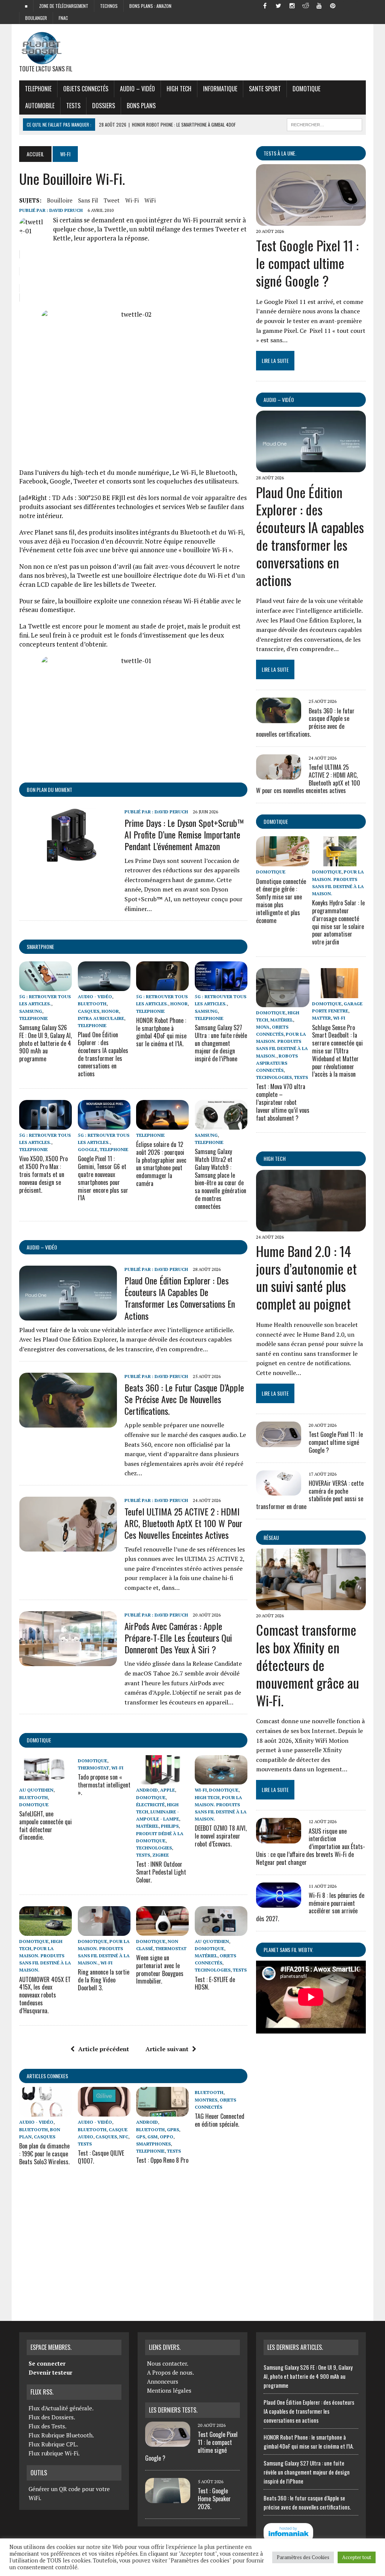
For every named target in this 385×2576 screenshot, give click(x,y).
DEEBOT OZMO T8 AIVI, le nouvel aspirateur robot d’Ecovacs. (221, 1836)
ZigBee (161, 1855)
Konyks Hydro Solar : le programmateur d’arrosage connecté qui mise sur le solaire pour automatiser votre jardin (338, 922)
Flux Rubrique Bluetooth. (61, 2435)
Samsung (31, 1011)
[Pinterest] (333, 5)
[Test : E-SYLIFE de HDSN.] (221, 1931)
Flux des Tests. (48, 2426)
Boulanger (36, 18)
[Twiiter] (279, 5)
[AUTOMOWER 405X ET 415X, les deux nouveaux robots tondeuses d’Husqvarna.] (45, 1931)
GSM (152, 2137)
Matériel (147, 1826)
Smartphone (40, 947)
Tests (73, 106)
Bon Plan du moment (49, 789)
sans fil (88, 200)
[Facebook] (265, 5)
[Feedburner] (346, 5)
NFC (124, 2137)
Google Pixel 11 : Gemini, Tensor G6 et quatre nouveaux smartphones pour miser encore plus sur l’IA (103, 1178)
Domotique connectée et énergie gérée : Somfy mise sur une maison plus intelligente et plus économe (281, 901)
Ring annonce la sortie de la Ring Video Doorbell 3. (104, 1980)
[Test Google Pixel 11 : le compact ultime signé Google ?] (311, 221)
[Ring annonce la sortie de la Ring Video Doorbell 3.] (104, 1931)
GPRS (173, 2130)
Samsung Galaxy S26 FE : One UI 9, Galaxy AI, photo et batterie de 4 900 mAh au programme (45, 1043)
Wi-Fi (132, 200)
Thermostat (93, 1768)
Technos (109, 6)
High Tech (179, 89)
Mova (263, 1027)
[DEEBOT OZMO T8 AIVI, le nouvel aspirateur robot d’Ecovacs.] (221, 1780)
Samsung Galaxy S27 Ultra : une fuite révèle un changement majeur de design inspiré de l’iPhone (221, 1043)
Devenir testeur (50, 2372)
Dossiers (104, 106)
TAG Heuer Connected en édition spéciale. (220, 2120)
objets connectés (86, 89)
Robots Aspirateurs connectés (277, 1063)
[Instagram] (292, 5)
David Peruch (66, 210)
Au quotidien (36, 1790)
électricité (150, 1805)
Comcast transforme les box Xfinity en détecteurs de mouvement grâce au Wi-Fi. (308, 1665)
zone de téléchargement (64, 6)
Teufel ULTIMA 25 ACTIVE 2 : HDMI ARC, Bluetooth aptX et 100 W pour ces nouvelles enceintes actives (183, 1523)
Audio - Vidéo (95, 996)
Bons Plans (141, 106)
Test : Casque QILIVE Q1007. (101, 2157)
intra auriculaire (101, 1018)
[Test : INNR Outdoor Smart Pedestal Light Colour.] (162, 1780)
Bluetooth (92, 1004)
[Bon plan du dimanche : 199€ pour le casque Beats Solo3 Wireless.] (45, 2112)
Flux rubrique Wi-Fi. (54, 2453)
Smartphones (153, 2144)
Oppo (167, 2137)
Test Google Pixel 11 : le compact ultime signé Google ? (307, 263)
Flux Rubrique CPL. (53, 2444)
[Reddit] (306, 5)
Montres (206, 2100)
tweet (112, 200)
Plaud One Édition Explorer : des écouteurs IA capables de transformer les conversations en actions (103, 1054)
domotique (39, 1740)
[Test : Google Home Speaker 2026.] (168, 2499)
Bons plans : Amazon (150, 6)
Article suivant (167, 2049)
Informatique (220, 89)
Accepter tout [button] (357, 2557)
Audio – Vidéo (137, 89)
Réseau (271, 1537)
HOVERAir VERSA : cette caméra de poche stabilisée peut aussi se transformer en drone (310, 1495)
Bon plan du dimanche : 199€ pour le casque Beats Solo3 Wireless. (44, 2154)
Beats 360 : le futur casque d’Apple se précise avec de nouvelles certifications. (184, 1399)
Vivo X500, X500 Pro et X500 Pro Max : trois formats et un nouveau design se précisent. (43, 1174)
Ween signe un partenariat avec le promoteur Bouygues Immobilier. (160, 1969)
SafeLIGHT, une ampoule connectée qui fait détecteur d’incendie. (45, 1825)
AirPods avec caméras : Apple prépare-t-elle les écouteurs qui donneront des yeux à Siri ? (178, 1638)
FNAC (63, 18)
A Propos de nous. (171, 2372)
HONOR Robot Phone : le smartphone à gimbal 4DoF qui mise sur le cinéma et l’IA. (161, 1032)
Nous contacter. (168, 2363)
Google (88, 1149)
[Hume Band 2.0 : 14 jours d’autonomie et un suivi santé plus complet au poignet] (311, 1226)
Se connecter (47, 2363)
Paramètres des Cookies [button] (303, 2557)
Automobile (40, 106)
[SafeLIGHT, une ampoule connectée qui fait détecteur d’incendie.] (45, 1780)
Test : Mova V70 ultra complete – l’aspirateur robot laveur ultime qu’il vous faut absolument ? (283, 1102)
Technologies (154, 1848)
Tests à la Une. (280, 153)
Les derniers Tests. (173, 2410)
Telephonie (38, 89)
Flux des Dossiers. (52, 2417)
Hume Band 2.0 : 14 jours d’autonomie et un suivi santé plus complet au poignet (306, 1277)
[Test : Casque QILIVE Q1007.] (104, 2112)
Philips (170, 1826)
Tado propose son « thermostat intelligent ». (104, 1785)
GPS (141, 2137)
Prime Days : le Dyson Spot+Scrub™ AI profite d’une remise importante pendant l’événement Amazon (184, 834)
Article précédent (104, 2049)
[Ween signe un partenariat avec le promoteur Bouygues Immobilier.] (162, 1931)
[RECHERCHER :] (324, 124)
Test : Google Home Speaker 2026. (214, 2499)
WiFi (150, 200)
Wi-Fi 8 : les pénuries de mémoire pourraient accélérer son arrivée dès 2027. (310, 1907)
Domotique (306, 89)
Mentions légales (169, 2390)
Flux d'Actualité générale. (61, 2408)
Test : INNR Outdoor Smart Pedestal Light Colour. (161, 1872)
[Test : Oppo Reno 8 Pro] (162, 2112)
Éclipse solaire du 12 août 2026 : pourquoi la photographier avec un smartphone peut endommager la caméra (161, 1164)
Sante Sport (265, 89)
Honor (110, 1011)
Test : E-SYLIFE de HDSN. (215, 1983)
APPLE (167, 1790)
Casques (89, 1011)
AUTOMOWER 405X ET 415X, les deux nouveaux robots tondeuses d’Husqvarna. (45, 1995)
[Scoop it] (360, 5)
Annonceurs (163, 2381)
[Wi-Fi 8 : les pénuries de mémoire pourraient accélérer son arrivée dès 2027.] (279, 1902)
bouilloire (60, 200)
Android (147, 1790)
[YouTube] (319, 5)
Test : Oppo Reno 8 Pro (162, 2160)
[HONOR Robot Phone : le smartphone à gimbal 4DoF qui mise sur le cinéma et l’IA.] (162, 986)
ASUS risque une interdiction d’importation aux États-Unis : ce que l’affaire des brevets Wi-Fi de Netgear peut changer (311, 1847)
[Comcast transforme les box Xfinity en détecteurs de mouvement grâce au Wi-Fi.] (311, 1605)
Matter (321, 1018)
